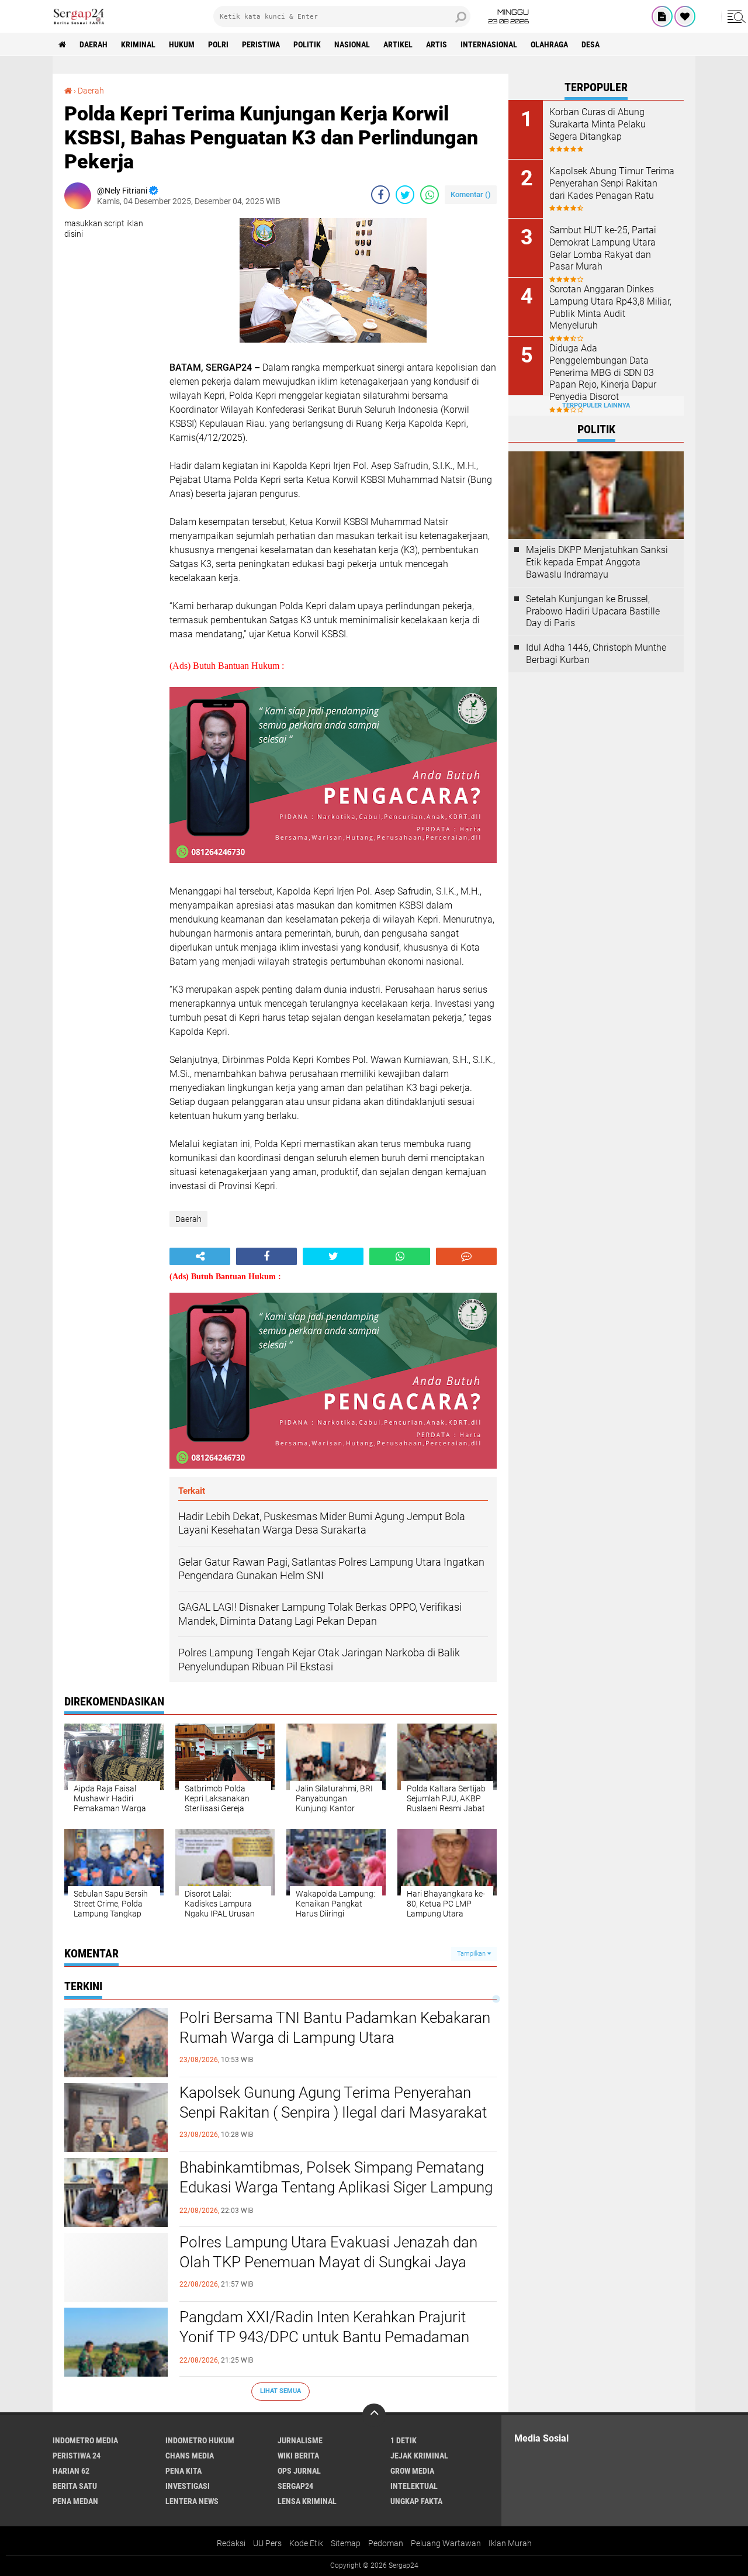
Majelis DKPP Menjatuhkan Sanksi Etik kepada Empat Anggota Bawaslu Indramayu (597, 562)
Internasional (489, 44)
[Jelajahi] (735, 16)
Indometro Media (85, 2440)
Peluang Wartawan (446, 2543)
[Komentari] (466, 1256)
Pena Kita (183, 2471)
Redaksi (231, 2543)
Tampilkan (472, 1954)
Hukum (182, 44)
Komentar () (471, 194)
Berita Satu (75, 2486)
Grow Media (412, 2471)
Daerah (93, 44)
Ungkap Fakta (416, 2501)
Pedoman (386, 2543)
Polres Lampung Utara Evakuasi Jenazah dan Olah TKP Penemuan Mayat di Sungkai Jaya (328, 2252)
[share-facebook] (380, 195)
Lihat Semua (280, 2391)
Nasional (352, 44)
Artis (437, 44)
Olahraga (549, 44)
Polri (218, 44)
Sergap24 (295, 2486)
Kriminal (138, 44)
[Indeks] (662, 16)
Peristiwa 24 (77, 2456)
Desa (591, 44)
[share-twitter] (405, 195)
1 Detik (404, 2440)
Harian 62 (71, 2471)
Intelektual (414, 2486)
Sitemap (346, 2543)
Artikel (398, 44)
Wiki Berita (298, 2456)
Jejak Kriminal (419, 2456)
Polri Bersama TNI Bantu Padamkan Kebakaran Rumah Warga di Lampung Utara (335, 2028)
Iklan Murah (510, 2543)
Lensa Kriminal (307, 2501)
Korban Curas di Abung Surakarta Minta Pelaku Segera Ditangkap (598, 124)
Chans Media (190, 2456)
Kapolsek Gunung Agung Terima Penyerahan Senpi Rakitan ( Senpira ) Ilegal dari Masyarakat (333, 2102)
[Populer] (685, 16)
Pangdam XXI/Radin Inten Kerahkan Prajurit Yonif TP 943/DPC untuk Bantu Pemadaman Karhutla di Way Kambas (324, 2337)
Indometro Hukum (200, 2440)
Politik (307, 44)
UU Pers (267, 2543)
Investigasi (188, 2486)
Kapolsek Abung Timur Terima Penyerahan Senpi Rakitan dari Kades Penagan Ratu (612, 183)
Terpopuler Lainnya (596, 405)
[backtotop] (374, 2415)
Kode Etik (306, 2543)
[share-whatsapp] (430, 195)
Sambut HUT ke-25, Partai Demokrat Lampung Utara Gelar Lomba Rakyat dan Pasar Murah (603, 248)
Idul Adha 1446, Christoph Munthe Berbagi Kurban (596, 654)
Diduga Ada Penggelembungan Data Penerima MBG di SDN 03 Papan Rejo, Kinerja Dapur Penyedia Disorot (603, 372)
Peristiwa (261, 44)
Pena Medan (75, 2501)
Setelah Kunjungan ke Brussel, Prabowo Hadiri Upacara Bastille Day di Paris (593, 611)
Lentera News (192, 2501)
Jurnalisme (300, 2440)
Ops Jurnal (299, 2471)
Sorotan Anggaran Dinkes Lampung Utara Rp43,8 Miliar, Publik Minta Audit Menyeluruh (610, 307)
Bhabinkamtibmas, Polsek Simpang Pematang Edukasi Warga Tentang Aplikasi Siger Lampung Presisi (336, 2187)
